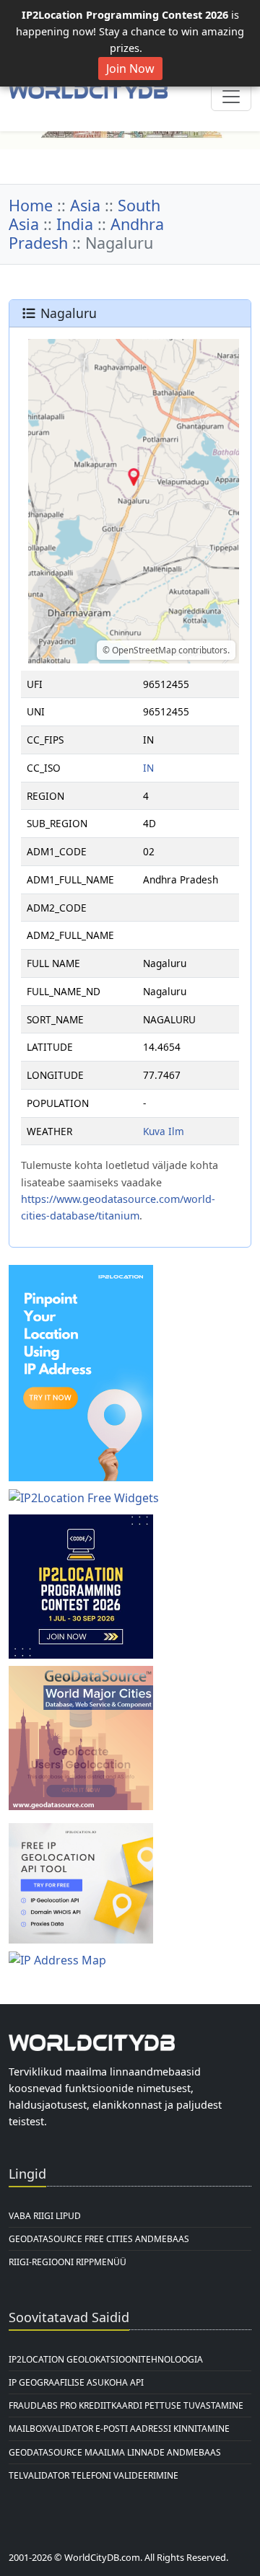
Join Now (130, 69)
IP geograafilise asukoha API (76, 2382)
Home (31, 205)
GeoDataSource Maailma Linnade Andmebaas (115, 2452)
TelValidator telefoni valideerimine (94, 2475)
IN (148, 768)
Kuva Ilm (164, 1131)
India (75, 224)
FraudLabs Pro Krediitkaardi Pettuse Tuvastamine (126, 2405)
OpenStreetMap (144, 650)
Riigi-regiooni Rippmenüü (68, 2262)
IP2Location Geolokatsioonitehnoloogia (106, 2359)
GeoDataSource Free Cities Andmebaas (99, 2239)
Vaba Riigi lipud (45, 2216)
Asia (85, 205)
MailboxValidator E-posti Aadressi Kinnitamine (119, 2429)
